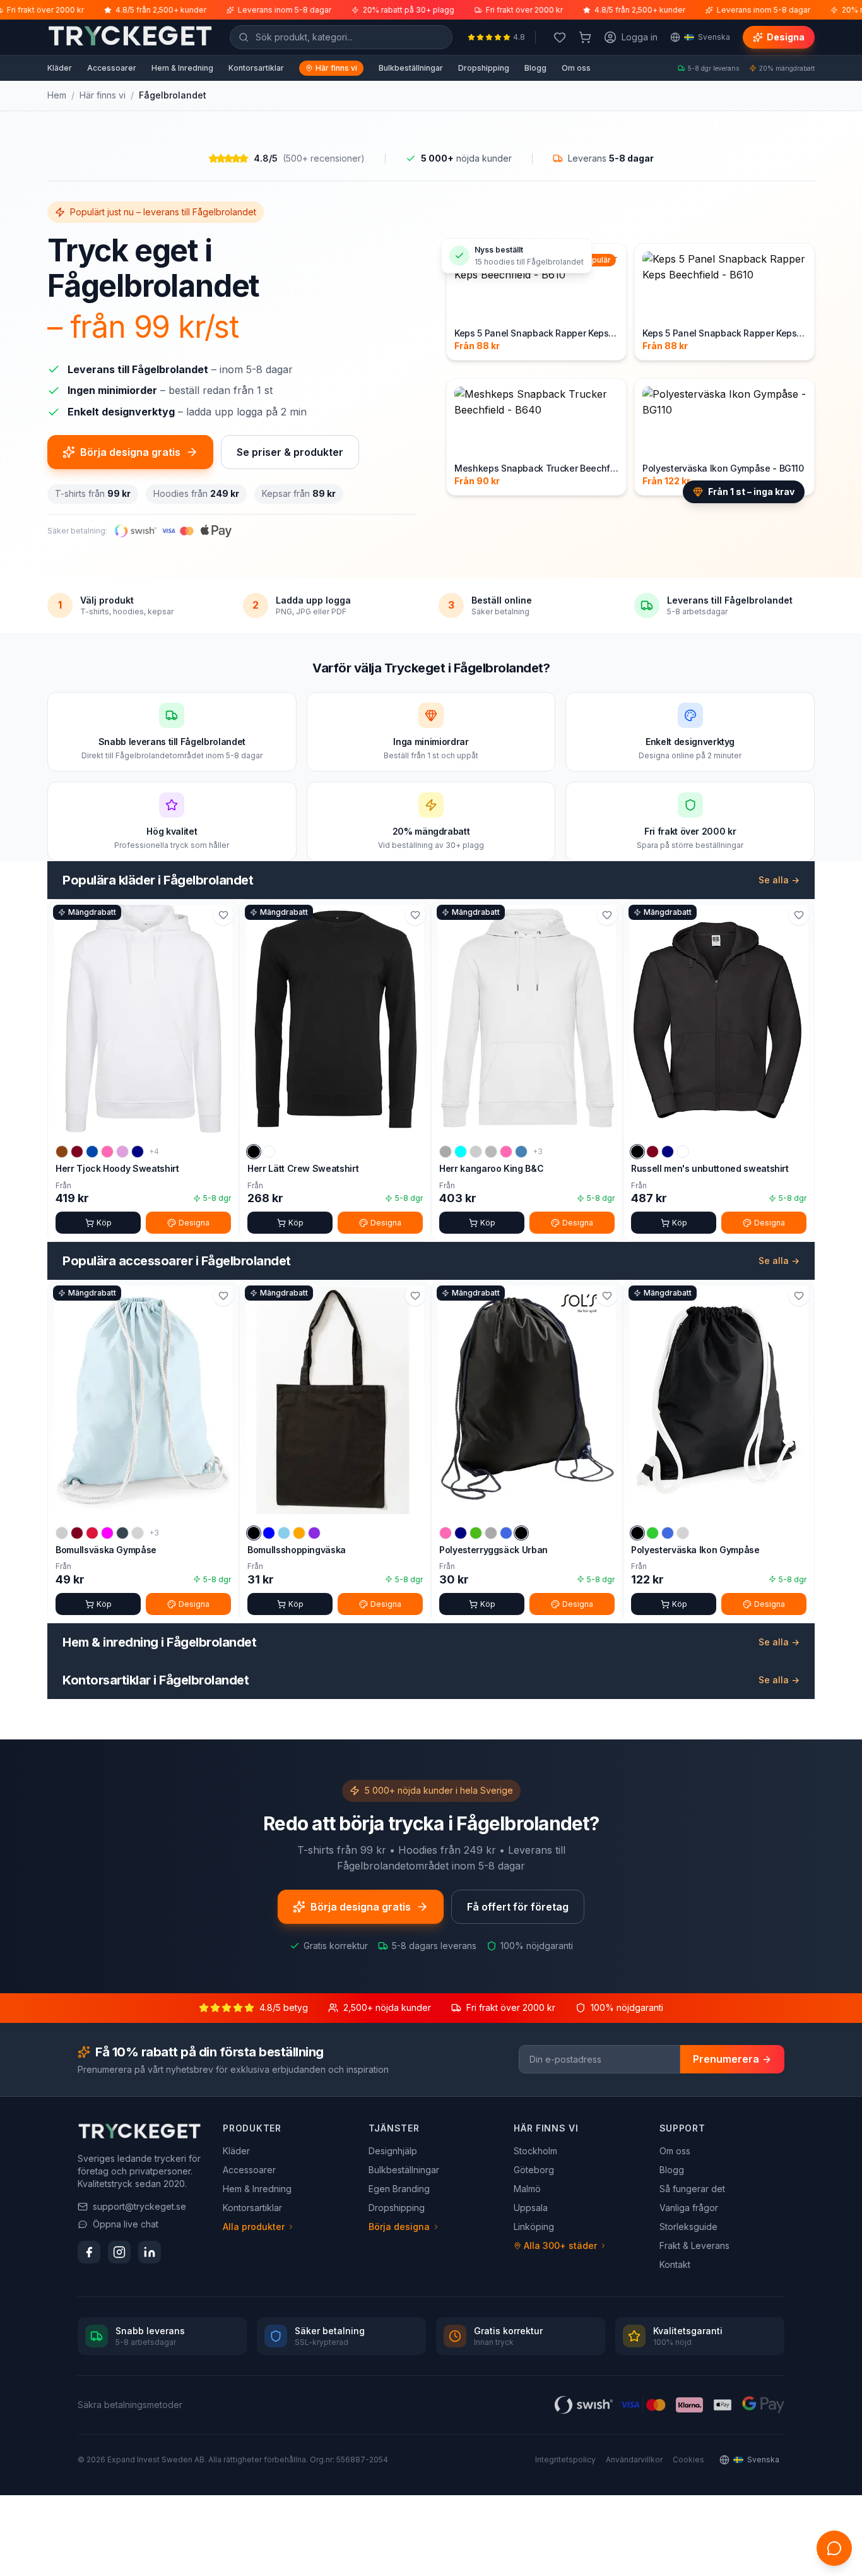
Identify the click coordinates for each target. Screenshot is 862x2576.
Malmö (527, 2189)
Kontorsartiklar (256, 68)
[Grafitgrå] (122, 1533)
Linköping (534, 2227)
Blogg (535, 68)
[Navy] (138, 1152)
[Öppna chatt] (834, 2548)
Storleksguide (688, 2227)
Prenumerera (726, 2059)
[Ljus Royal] (668, 1533)
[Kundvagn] (585, 37)
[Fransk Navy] (668, 1152)
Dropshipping (484, 68)
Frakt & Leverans (694, 2245)
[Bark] (62, 1152)
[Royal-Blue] (506, 1533)
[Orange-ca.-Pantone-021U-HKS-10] (299, 1533)
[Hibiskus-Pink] (107, 1152)
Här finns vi (336, 68)
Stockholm (535, 2151)
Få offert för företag (518, 1907)
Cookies (688, 2460)
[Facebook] (89, 2252)
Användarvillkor (634, 2460)
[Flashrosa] (446, 1533)
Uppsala (531, 2208)
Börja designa (399, 2227)
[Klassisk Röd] (92, 1533)
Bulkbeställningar (411, 68)
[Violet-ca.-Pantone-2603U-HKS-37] (314, 1533)
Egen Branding (399, 2189)
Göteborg (534, 2170)
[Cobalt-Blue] (92, 1152)
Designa (786, 37)
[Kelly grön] (476, 1533)
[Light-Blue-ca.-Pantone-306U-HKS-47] (284, 1533)
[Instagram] (119, 2252)
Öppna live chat (126, 2224)
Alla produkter (254, 2227)
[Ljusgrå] (138, 1533)
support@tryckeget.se (139, 2206)
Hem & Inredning (182, 68)
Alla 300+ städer (560, 2245)
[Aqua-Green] (461, 1152)
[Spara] (223, 915)
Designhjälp (393, 2151)
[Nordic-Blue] (521, 1152)
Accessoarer (112, 68)
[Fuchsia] (107, 1533)
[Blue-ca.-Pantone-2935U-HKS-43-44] (269, 1533)
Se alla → (779, 880)
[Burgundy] (77, 1152)
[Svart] (254, 1152)
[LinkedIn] (150, 2252)
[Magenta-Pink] (506, 1152)
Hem (57, 95)
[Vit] (269, 1152)
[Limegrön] (652, 1533)
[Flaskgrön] (476, 1152)
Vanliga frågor (689, 2208)
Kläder (60, 68)
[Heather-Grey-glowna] (446, 1152)
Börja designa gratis (130, 452)
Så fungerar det (692, 2189)
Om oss (576, 68)
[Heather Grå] (491, 1152)
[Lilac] (122, 1152)
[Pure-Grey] (491, 1533)
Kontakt (675, 2264)
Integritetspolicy (565, 2460)
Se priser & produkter (290, 452)
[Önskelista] (560, 37)
